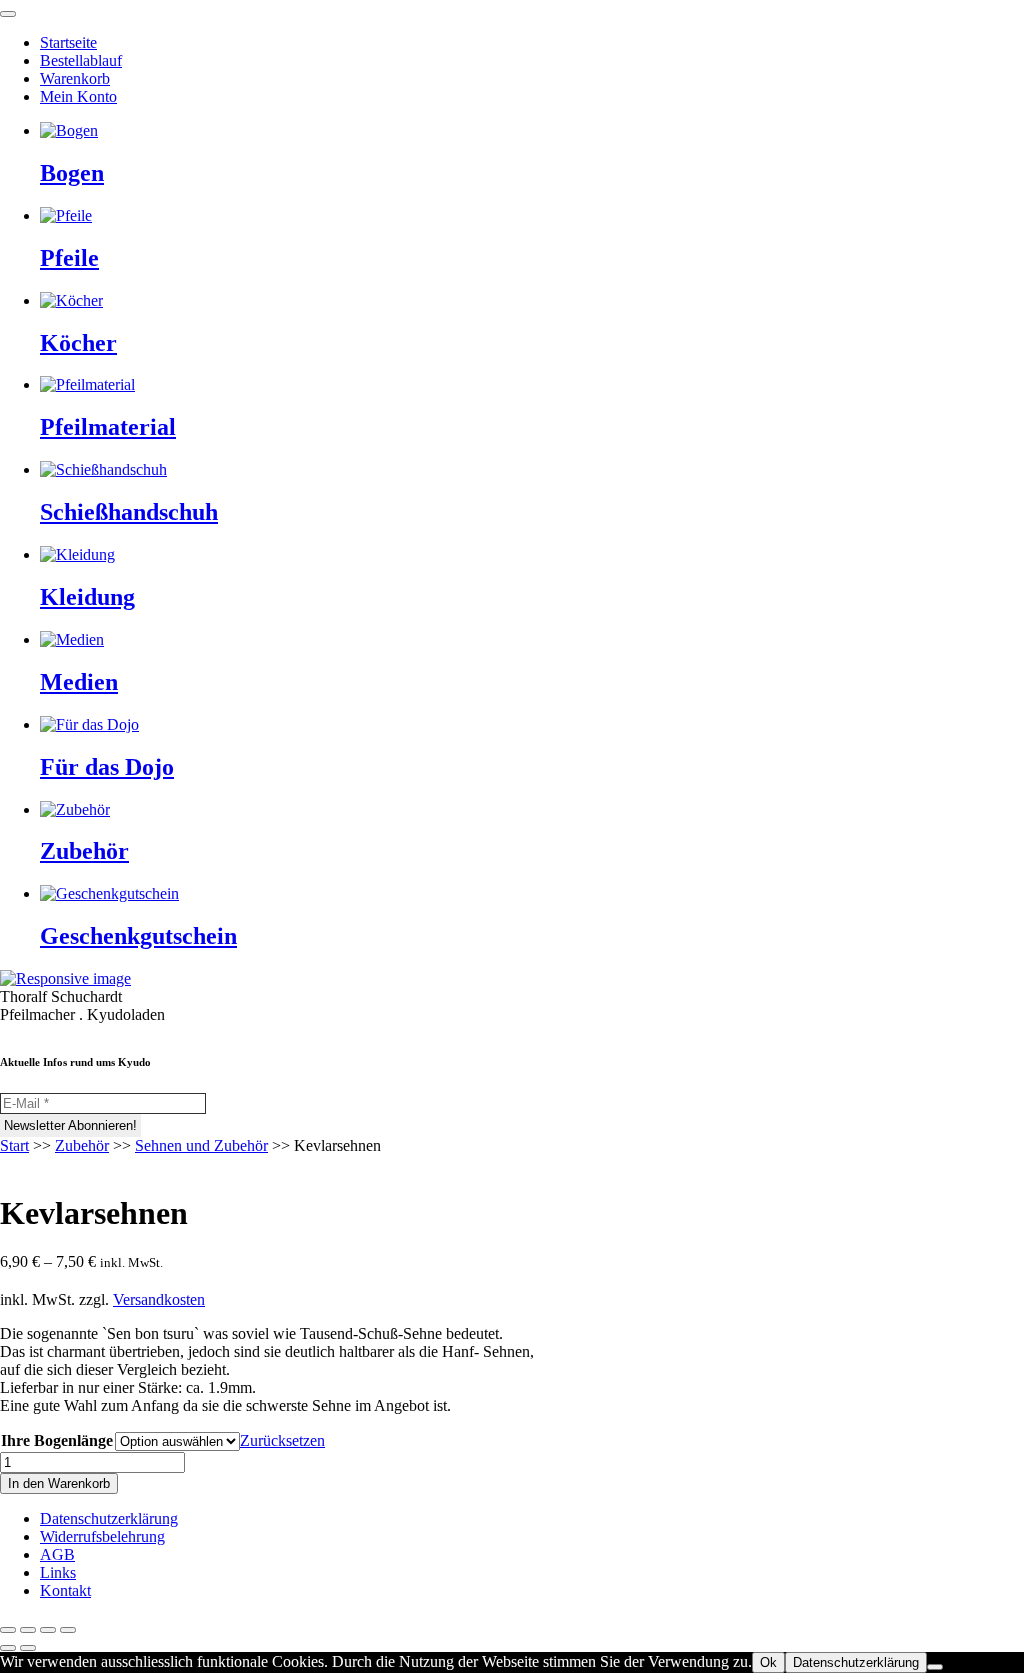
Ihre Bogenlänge (57, 1440)
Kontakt (65, 1590)
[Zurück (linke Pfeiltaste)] (8, 1648)
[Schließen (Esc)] (68, 1630)
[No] (935, 1667)
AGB (57, 1554)
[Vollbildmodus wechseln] (28, 1630)
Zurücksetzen (282, 1440)
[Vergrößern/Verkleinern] (8, 1630)
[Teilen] (48, 1630)
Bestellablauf (81, 60)
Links (58, 1572)
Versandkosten (159, 1299)
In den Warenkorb (59, 1483)
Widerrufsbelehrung (102, 1536)
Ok (768, 1662)
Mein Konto (78, 96)
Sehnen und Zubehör (201, 1145)
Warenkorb (75, 78)
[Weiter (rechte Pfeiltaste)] (28, 1648)
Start (14, 1145)
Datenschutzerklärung (109, 1518)
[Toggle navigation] (8, 14)
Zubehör (82, 1145)
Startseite (68, 42)
